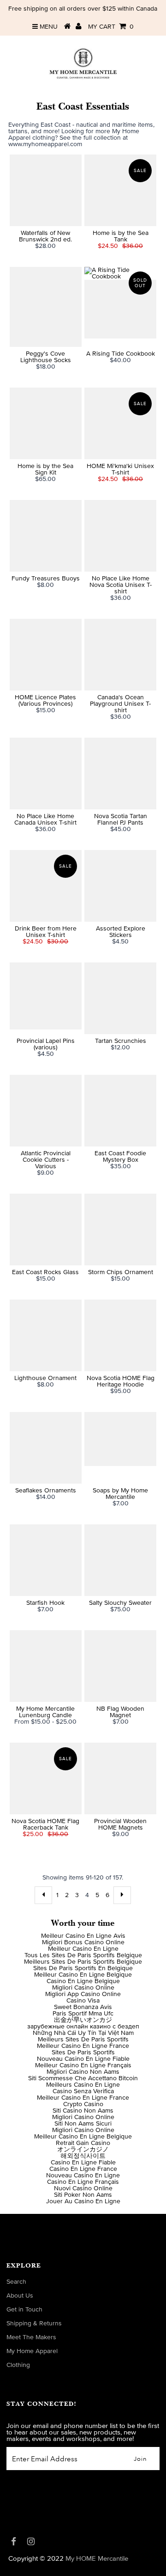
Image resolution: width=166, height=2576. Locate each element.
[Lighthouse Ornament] (45, 1335)
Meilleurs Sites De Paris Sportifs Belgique (83, 1962)
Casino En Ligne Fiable (83, 2163)
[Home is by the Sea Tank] (120, 190)
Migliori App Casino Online (83, 1994)
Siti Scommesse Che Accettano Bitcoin (83, 2078)
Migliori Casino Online (83, 1988)
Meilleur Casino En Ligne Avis (83, 1936)
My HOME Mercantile (97, 2559)
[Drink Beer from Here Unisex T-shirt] (45, 886)
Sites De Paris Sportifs (83, 2052)
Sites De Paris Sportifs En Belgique (83, 1968)
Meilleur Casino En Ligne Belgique (83, 1975)
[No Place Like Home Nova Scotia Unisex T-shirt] (120, 536)
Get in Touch (24, 2310)
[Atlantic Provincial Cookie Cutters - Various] (45, 1111)
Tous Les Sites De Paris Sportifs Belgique (83, 1955)
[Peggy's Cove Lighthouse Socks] (45, 307)
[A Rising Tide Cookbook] (120, 303)
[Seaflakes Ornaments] (45, 1448)
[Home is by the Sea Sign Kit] (45, 423)
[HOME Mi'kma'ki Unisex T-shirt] (120, 423)
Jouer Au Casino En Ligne (83, 2201)
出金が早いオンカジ (83, 2020)
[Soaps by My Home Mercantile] (120, 1439)
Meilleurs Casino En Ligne (83, 2085)
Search (16, 2282)
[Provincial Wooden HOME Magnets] (120, 1778)
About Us (20, 2296)
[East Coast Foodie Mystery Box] (120, 1111)
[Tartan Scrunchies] (120, 998)
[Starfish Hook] (45, 1560)
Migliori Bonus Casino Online (83, 1942)
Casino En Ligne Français (83, 2182)
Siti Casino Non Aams (83, 2111)
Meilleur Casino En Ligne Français (83, 2065)
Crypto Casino (83, 2104)
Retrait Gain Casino (83, 2143)
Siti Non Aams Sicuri (83, 2124)
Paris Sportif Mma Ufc (83, 2014)
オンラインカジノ (83, 2150)
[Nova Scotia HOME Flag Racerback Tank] (45, 1778)
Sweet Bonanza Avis (83, 2007)
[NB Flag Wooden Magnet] (120, 1666)
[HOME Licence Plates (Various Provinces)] (45, 655)
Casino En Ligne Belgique (83, 1981)
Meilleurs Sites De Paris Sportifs (83, 2040)
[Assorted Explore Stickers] (120, 886)
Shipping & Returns (34, 2323)
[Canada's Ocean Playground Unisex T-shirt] (120, 655)
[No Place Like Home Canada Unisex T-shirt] (45, 773)
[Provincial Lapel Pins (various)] (45, 996)
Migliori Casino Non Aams (83, 2072)
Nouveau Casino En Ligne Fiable (83, 2059)
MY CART (111, 27)
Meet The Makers (31, 2337)
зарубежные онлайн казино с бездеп (83, 2027)
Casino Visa (83, 2001)
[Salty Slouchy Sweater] (120, 1560)
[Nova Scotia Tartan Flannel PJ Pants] (120, 773)
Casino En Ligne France (83, 2169)
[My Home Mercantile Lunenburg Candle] (45, 1666)
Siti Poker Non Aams (83, 2195)
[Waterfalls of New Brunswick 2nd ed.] (45, 190)
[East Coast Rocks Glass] (45, 1229)
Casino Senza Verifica (83, 2091)
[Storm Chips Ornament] (120, 1229)
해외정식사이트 (83, 2156)
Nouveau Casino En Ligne (83, 2175)
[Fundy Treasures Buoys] (45, 536)
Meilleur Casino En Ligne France (83, 2046)
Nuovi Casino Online (83, 2188)
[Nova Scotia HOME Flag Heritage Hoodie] (120, 1335)
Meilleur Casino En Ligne (83, 1949)
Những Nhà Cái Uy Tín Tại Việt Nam (83, 2033)
